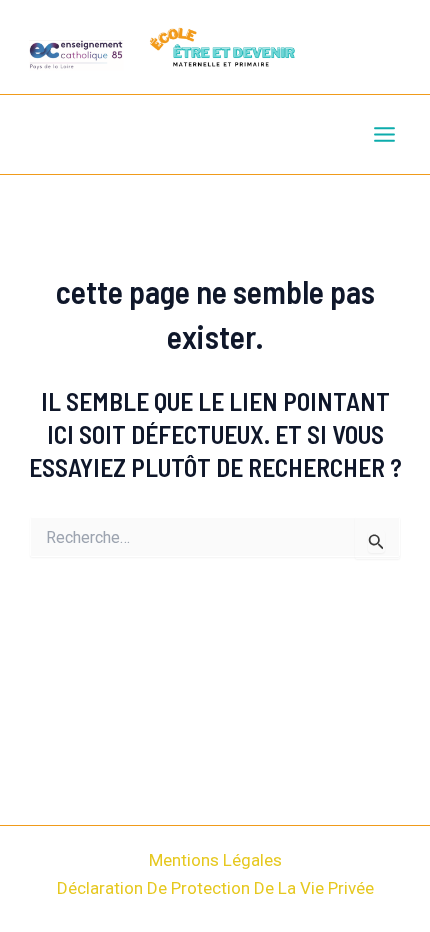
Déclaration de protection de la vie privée (215, 888)
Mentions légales (215, 860)
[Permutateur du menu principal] (385, 135)
